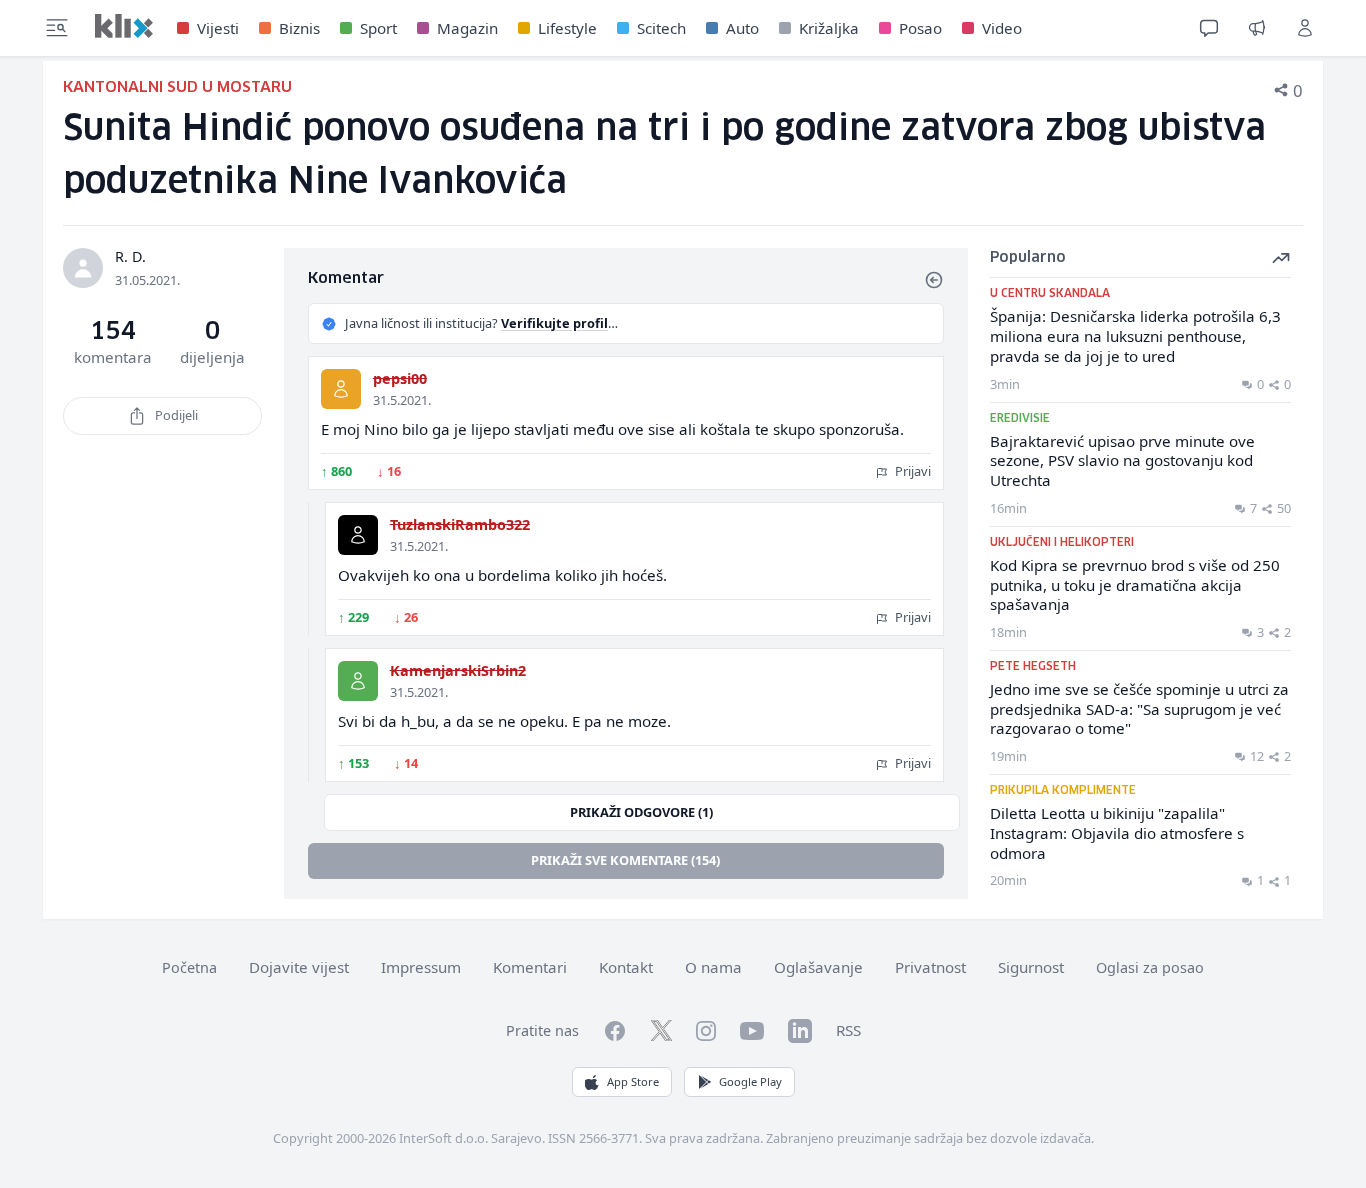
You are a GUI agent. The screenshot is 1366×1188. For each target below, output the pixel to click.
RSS (848, 1030)
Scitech (661, 28)
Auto (742, 28)
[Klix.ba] (124, 26)
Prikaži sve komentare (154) (625, 860)
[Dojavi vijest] (1257, 28)
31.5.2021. (402, 400)
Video (1002, 28)
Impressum (421, 967)
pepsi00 (400, 378)
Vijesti (218, 28)
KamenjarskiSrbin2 (458, 670)
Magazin (467, 28)
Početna (189, 967)
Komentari (530, 967)
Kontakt (626, 967)
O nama (713, 967)
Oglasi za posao (1150, 967)
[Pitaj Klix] (1209, 28)
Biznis (299, 28)
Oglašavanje (818, 967)
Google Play (750, 1081)
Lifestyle (567, 28)
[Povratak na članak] (934, 280)
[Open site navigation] (57, 28)
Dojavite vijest (299, 967)
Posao (920, 28)
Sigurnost (1031, 967)
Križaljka (829, 28)
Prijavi (911, 471)
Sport (378, 28)
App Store (633, 1081)
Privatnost (930, 967)
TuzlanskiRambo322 (460, 524)
